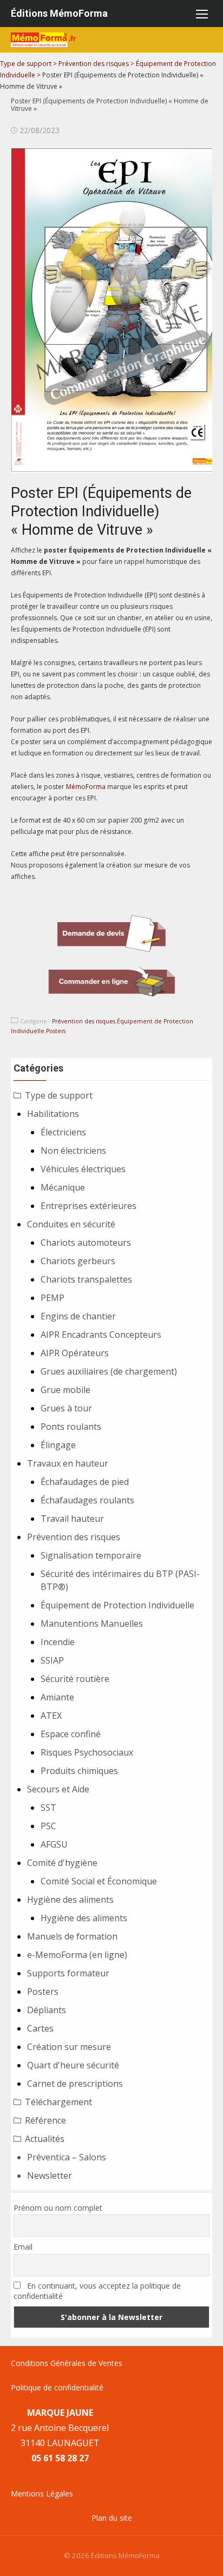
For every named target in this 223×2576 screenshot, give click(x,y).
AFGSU (54, 1844)
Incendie (58, 1642)
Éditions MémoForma (59, 13)
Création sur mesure (69, 2047)
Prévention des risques (84, 1021)
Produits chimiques (79, 1771)
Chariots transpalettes (86, 1279)
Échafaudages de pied (85, 1482)
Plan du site (112, 2518)
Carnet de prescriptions (75, 2084)
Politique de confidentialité (57, 2387)
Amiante (57, 1697)
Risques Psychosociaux (87, 1752)
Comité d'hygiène (62, 1863)
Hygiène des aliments (70, 1900)
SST (48, 1808)
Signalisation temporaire (91, 1555)
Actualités (45, 2139)
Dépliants (47, 2010)
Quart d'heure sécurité (73, 2065)
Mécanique (63, 1187)
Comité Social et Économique (99, 1881)
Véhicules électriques (83, 1169)
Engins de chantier (78, 1316)
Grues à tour (66, 1408)
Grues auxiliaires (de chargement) (109, 1371)
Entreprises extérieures (88, 1206)
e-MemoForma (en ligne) (77, 1955)
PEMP (53, 1298)
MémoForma (86, 787)
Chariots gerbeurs (78, 1261)
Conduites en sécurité (71, 1224)
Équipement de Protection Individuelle (117, 1605)
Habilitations (53, 1114)
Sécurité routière (75, 1679)
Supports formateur (68, 1973)
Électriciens (63, 1132)
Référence (45, 2120)
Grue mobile (65, 1390)
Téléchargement (58, 2102)
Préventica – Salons (67, 2157)
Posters (56, 1031)
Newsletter (50, 2176)
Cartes (40, 2028)
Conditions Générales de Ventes (67, 2363)
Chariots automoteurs (86, 1243)
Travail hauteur (72, 1519)
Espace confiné (71, 1734)
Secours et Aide (58, 1789)
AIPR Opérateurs (75, 1353)
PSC (48, 1826)
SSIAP (52, 1660)
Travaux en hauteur (68, 1463)
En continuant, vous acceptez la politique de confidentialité (97, 2291)
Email (23, 2247)
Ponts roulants (71, 1427)
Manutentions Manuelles (92, 1624)
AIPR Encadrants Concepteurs (101, 1335)
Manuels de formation (72, 1936)
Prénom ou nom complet (58, 2208)
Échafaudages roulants (87, 1500)
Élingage (58, 1445)
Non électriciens (73, 1151)
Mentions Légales (42, 2493)
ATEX (51, 1716)
